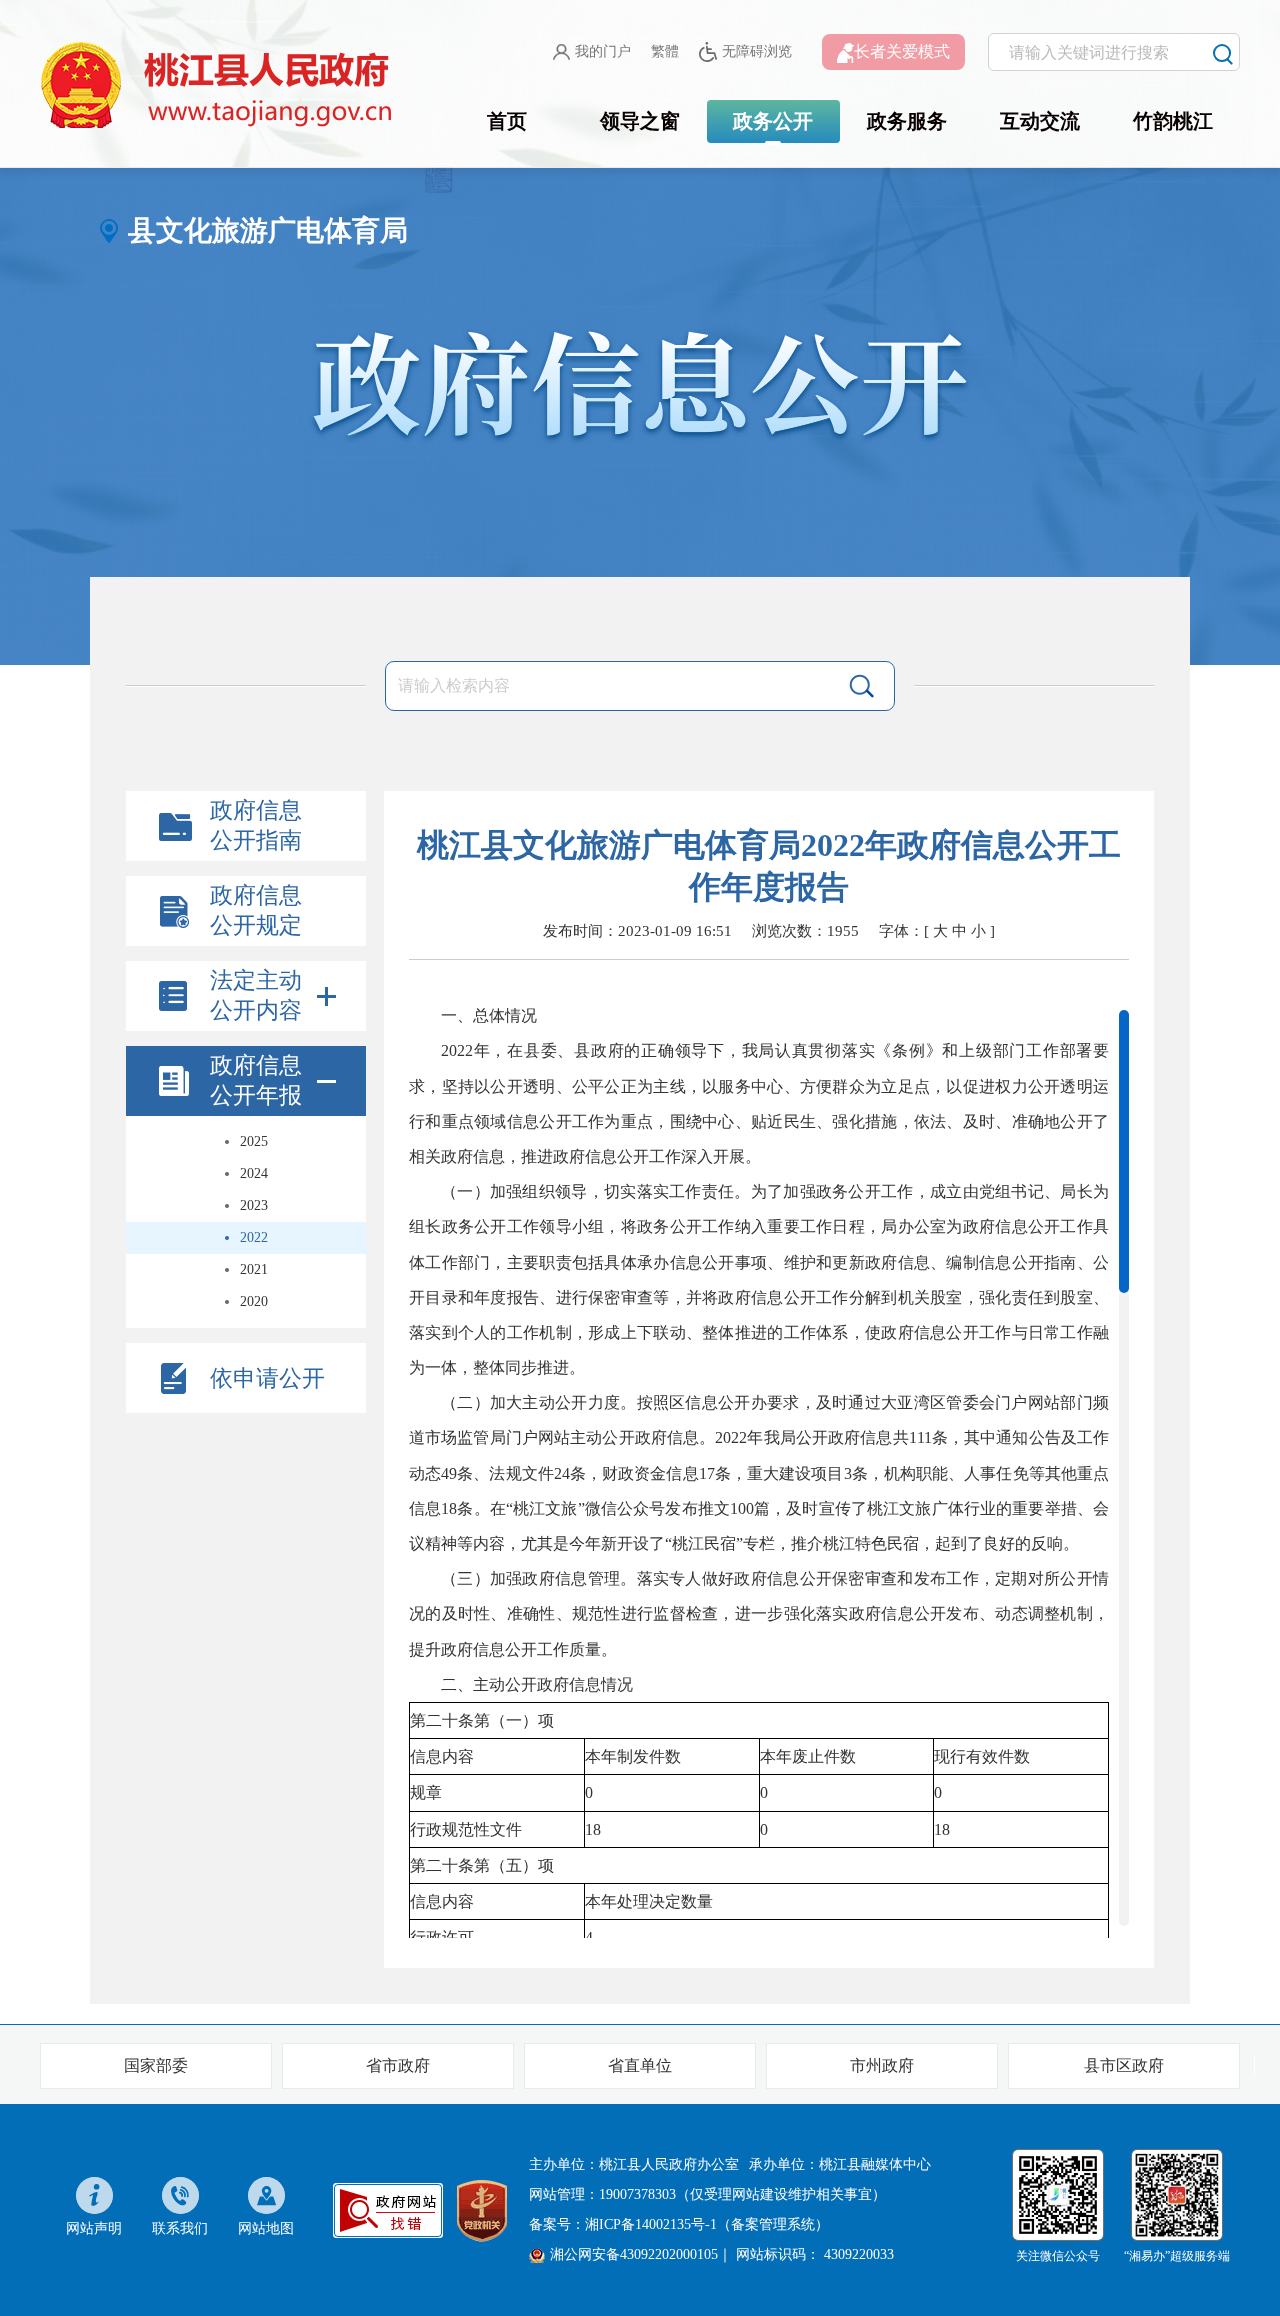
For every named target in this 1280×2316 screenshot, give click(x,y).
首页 (507, 121)
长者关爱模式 (902, 51)
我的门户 (603, 51)
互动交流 (1040, 121)
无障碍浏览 (757, 51)
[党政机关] (482, 2208)
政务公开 (773, 121)
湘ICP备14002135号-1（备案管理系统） (707, 2224)
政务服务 (907, 121)
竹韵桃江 (1173, 121)
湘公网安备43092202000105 (634, 2254)
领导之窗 (640, 121)
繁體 (665, 51)
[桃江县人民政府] (220, 86)
